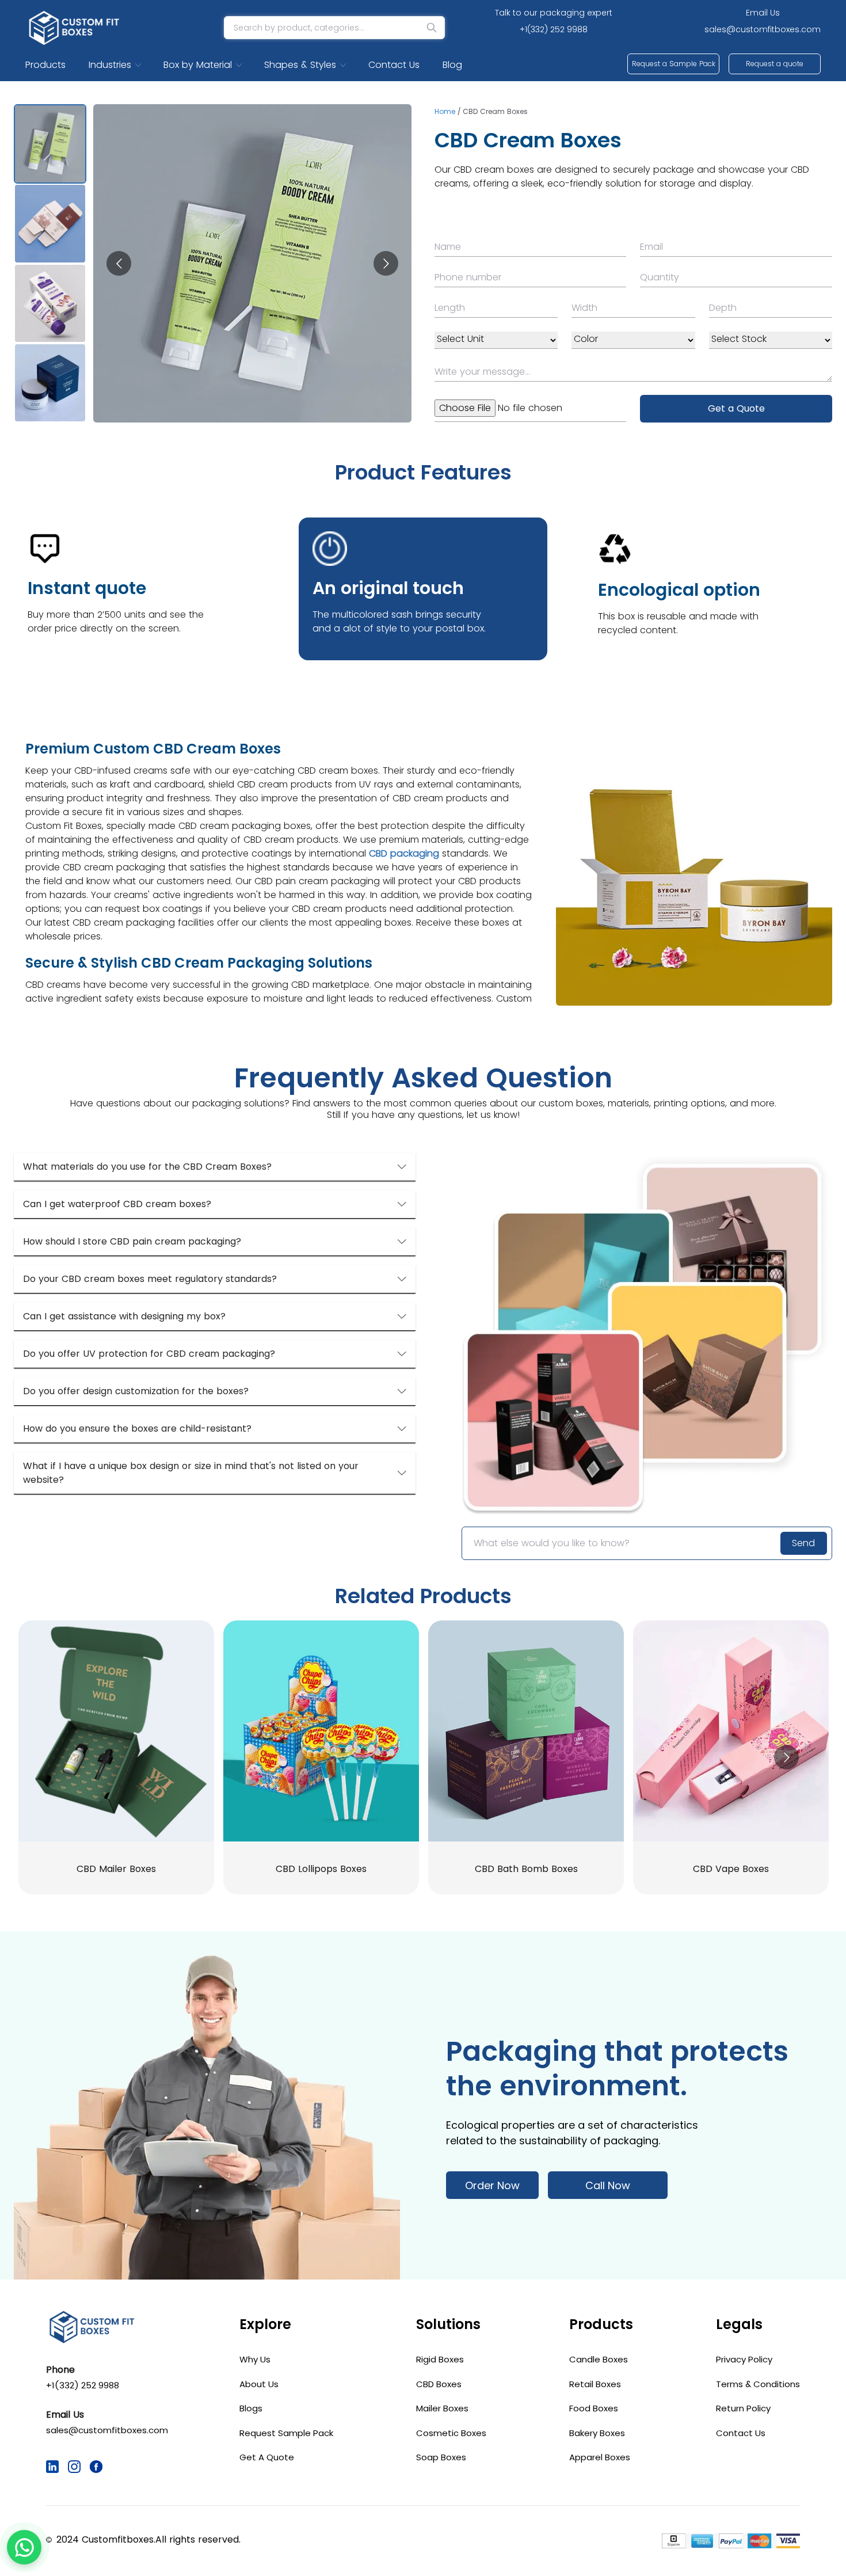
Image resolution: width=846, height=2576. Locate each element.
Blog (452, 65)
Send (803, 1543)
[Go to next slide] (386, 263)
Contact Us (394, 65)
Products (45, 65)
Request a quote (775, 64)
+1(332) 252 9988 (554, 29)
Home (445, 111)
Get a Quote (736, 408)
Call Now (608, 2185)
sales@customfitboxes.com (763, 29)
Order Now (492, 2185)
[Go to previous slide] (119, 263)
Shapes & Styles (300, 65)
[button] (215, 1167)
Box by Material (198, 65)
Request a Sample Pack (674, 64)
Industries (110, 65)
